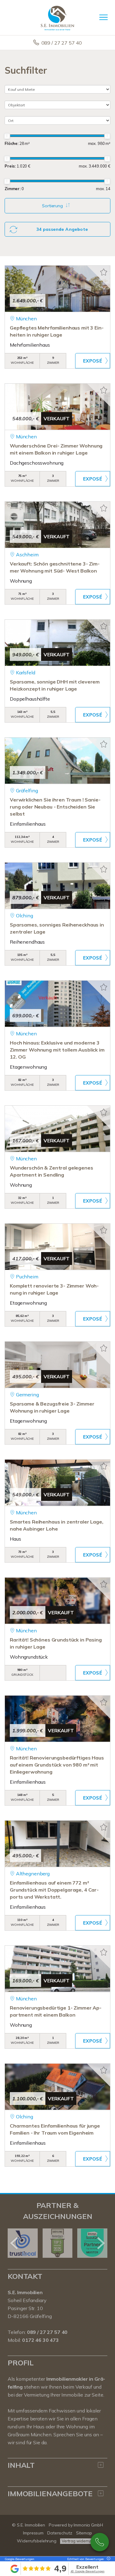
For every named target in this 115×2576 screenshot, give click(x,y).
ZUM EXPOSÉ (93, 361)
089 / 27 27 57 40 (62, 43)
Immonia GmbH (88, 2525)
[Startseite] (57, 17)
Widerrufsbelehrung (37, 2541)
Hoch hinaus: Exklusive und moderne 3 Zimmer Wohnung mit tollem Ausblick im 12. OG (57, 1050)
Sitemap (84, 2533)
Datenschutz (60, 2533)
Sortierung (53, 206)
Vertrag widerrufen (79, 2541)
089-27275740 (100, 2542)
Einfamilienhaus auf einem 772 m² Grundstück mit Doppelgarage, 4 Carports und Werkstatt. (54, 1890)
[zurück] (15, 2243)
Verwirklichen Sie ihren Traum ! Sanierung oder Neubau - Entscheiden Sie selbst (55, 807)
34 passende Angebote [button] (62, 229)
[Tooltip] (108, 2559)
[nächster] (100, 2243)
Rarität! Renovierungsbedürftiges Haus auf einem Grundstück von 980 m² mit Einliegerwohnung (57, 1765)
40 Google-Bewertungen (88, 2571)
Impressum (33, 2533)
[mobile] (103, 17)
